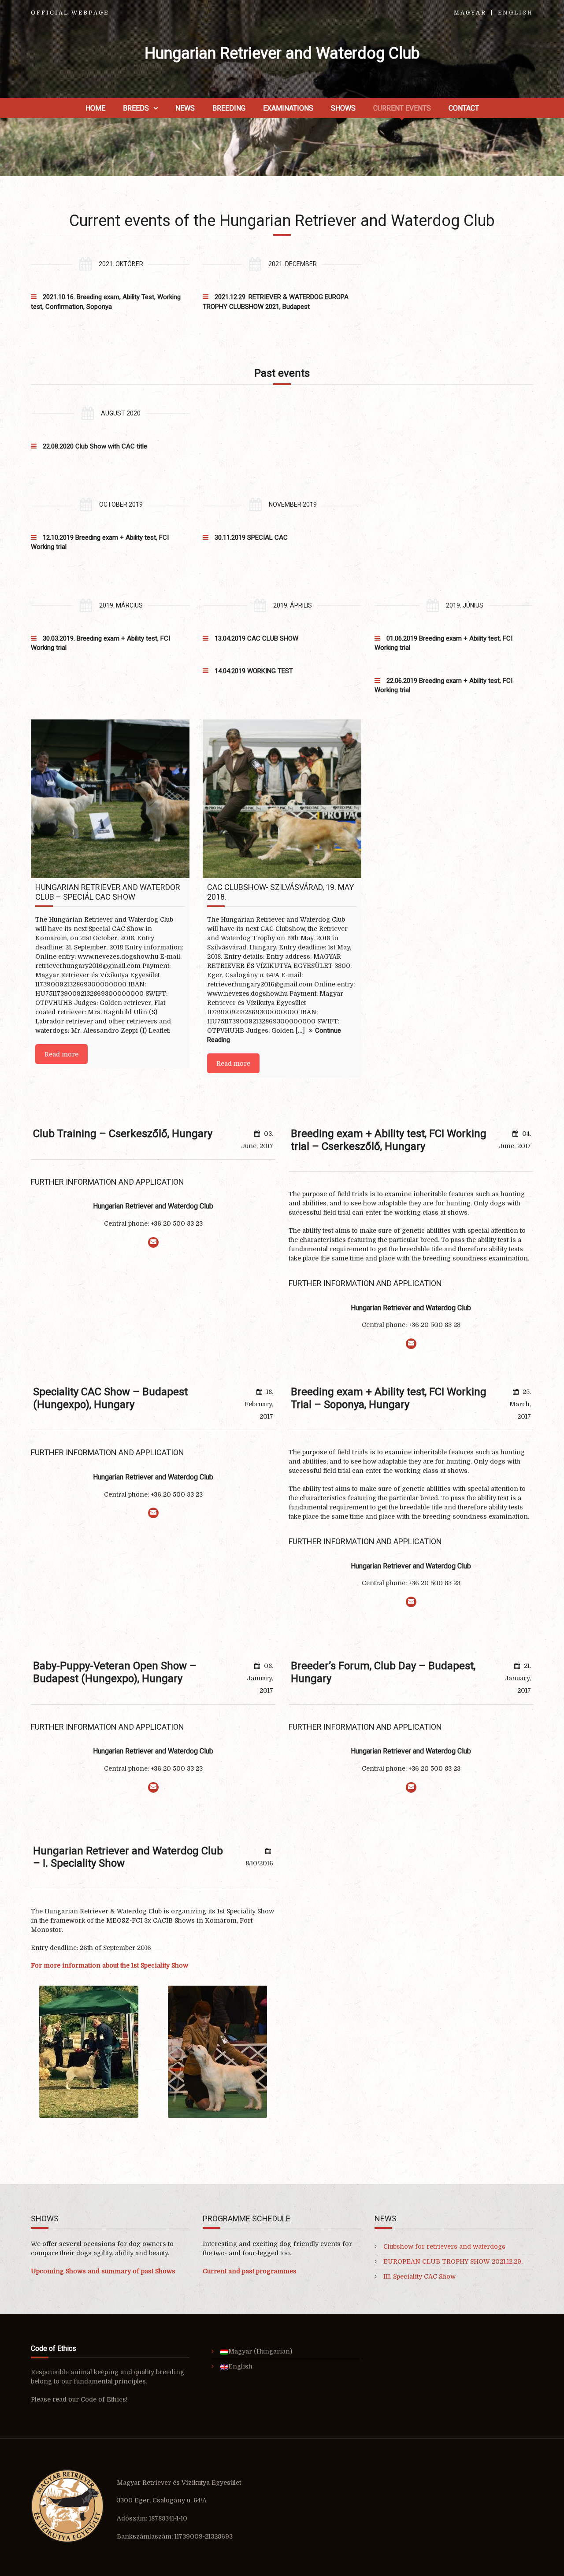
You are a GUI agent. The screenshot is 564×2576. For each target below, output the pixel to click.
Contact (464, 108)
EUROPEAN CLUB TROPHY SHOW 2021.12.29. (453, 2261)
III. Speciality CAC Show (419, 2276)
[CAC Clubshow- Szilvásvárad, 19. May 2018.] (282, 799)
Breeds (136, 108)
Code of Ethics (103, 2399)
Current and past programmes (250, 2271)
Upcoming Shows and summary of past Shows (103, 2271)
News (185, 108)
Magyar (470, 13)
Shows (343, 108)
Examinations (288, 108)
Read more (61, 1054)
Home (95, 108)
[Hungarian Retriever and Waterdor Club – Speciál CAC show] (110, 799)
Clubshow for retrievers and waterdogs (444, 2246)
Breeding (229, 108)
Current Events (402, 108)
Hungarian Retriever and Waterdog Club (282, 53)
